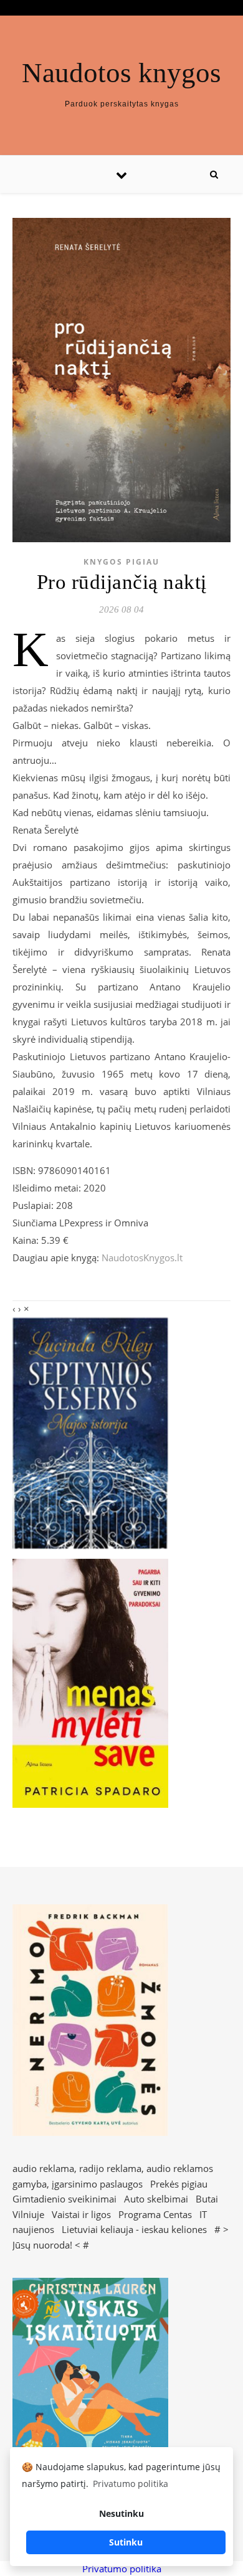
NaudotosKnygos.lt (142, 1257)
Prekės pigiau (179, 2184)
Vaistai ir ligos (81, 2214)
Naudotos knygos (121, 73)
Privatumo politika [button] (131, 2484)
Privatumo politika (122, 2569)
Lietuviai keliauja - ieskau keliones (134, 2229)
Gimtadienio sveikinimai (64, 2199)
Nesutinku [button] (121, 2513)
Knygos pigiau (121, 562)
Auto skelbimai (156, 2199)
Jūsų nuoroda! (42, 2245)
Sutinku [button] (126, 2542)
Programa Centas (155, 2214)
